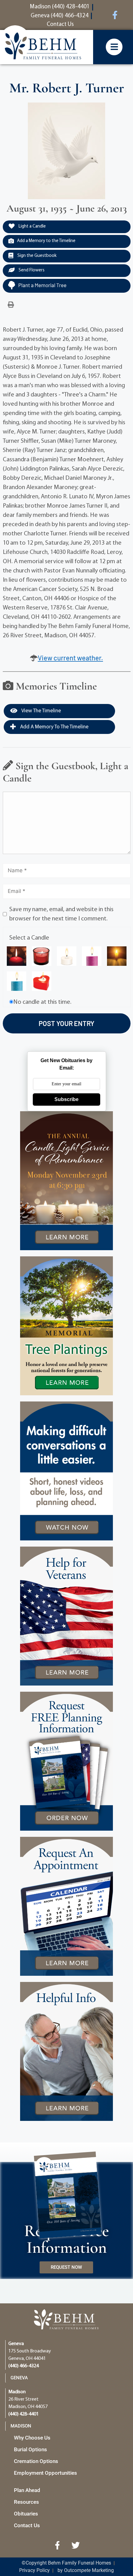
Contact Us (27, 2525)
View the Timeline (41, 711)
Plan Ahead (27, 2490)
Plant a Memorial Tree (42, 285)
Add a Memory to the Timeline (46, 241)
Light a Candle (32, 226)
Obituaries (26, 2514)
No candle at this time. (42, 1002)
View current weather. (70, 658)
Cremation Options (36, 2461)
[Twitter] (76, 2545)
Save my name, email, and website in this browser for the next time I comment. (61, 914)
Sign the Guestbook (36, 256)
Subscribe (66, 1099)
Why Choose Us (32, 2438)
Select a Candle (29, 938)
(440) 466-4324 (24, 2366)
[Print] (11, 305)
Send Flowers (31, 270)
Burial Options (30, 2449)
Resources (26, 2502)
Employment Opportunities (45, 2473)
